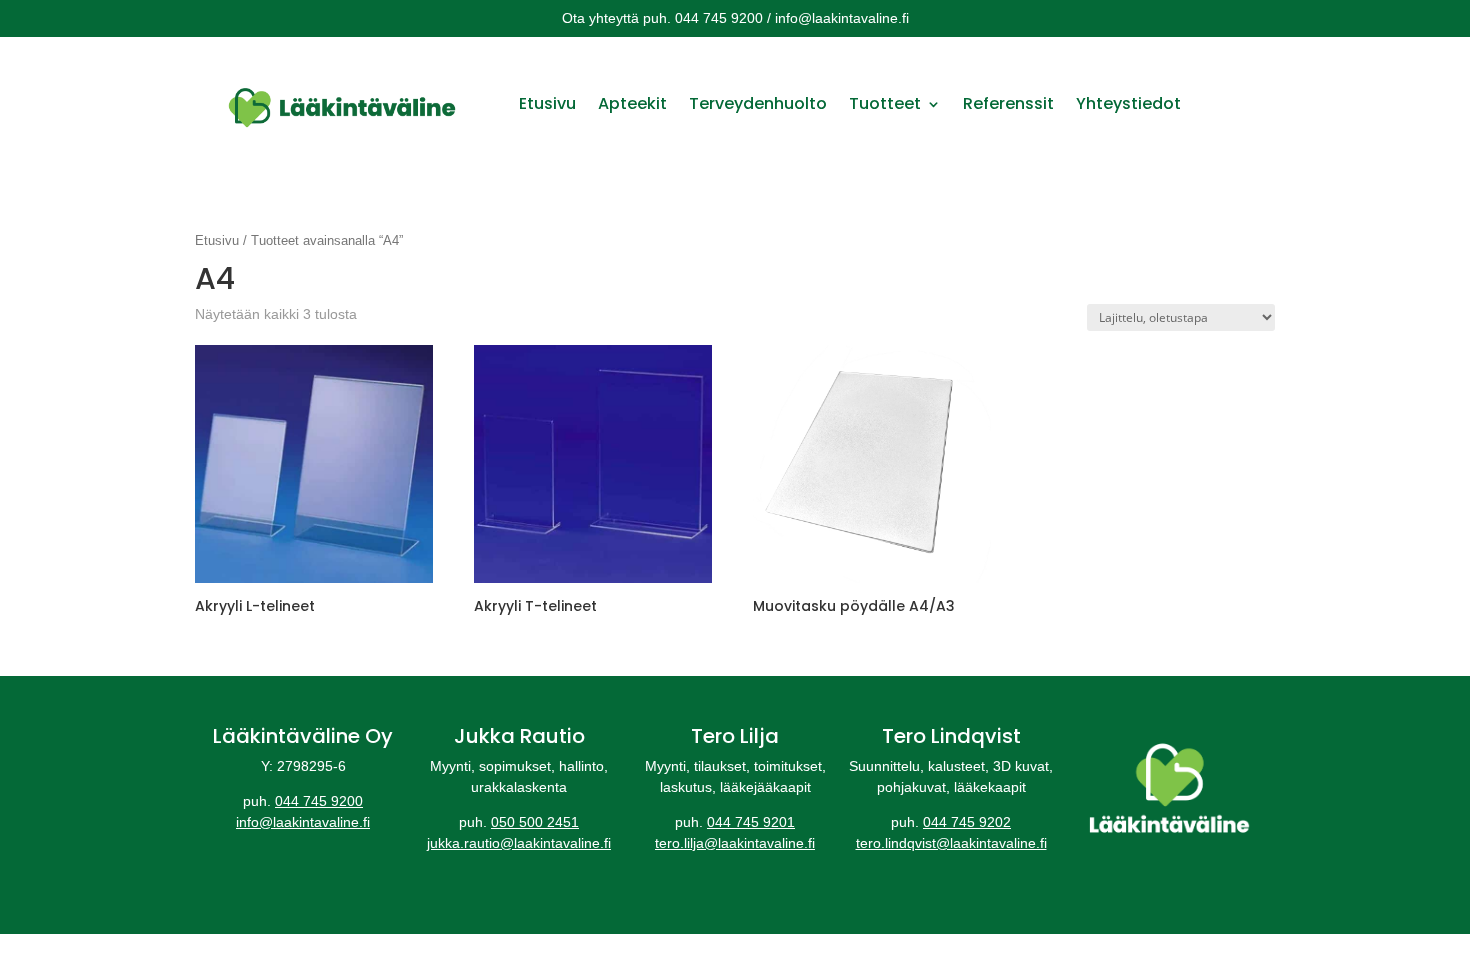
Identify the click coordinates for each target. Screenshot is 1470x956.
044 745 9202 (967, 822)
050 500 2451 (535, 822)
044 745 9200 (319, 801)
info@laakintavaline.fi (303, 822)
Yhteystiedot (1128, 103)
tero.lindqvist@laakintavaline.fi (951, 843)
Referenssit (1008, 103)
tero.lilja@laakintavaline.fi (735, 843)
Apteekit (632, 103)
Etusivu (547, 103)
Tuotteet (885, 103)
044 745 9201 (751, 822)
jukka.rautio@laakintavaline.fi (519, 843)
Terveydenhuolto (758, 103)
